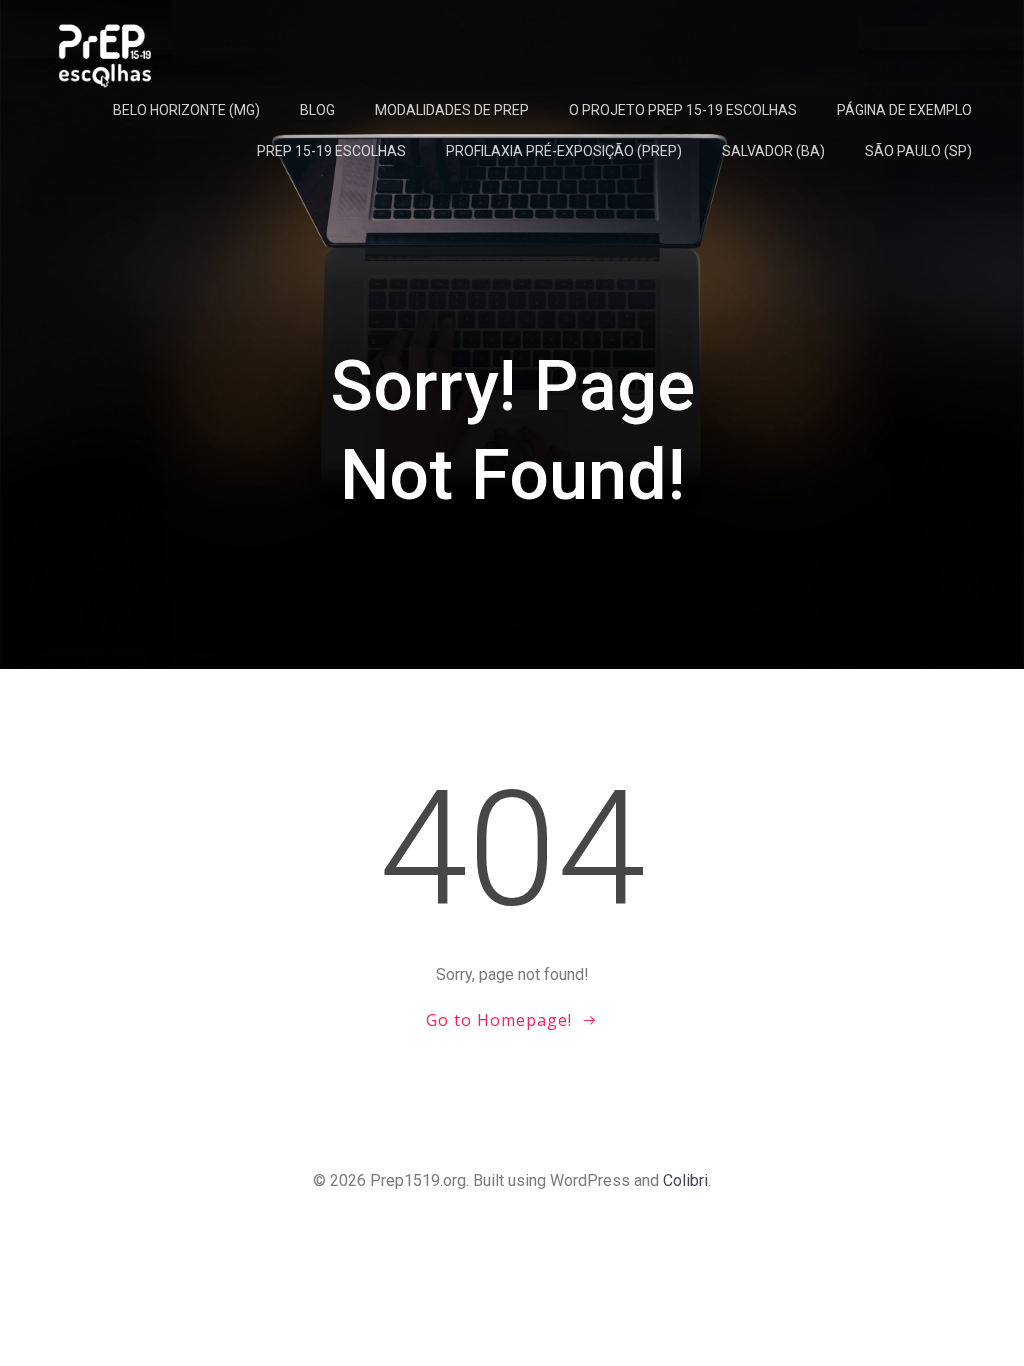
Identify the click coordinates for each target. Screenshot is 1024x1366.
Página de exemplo (904, 110)
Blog (317, 110)
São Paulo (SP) (918, 151)
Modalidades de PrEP (452, 110)
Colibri (685, 1180)
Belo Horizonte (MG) (186, 110)
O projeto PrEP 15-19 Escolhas (683, 110)
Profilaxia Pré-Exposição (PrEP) (564, 151)
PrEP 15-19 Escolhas (331, 151)
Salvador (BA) (773, 151)
